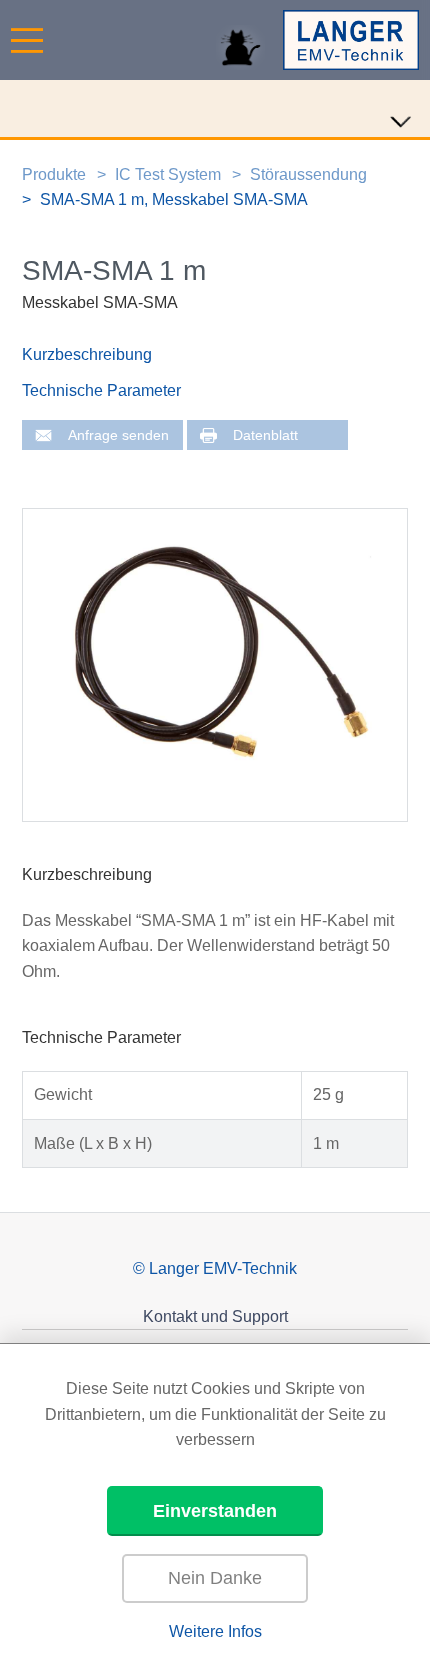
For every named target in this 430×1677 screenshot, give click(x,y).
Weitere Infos (215, 1631)
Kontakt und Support (215, 1316)
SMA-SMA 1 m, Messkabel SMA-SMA (174, 199)
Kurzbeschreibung (87, 354)
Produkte (54, 174)
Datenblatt (265, 435)
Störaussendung (308, 174)
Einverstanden (215, 1511)
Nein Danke (215, 1578)
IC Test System (168, 174)
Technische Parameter (101, 390)
